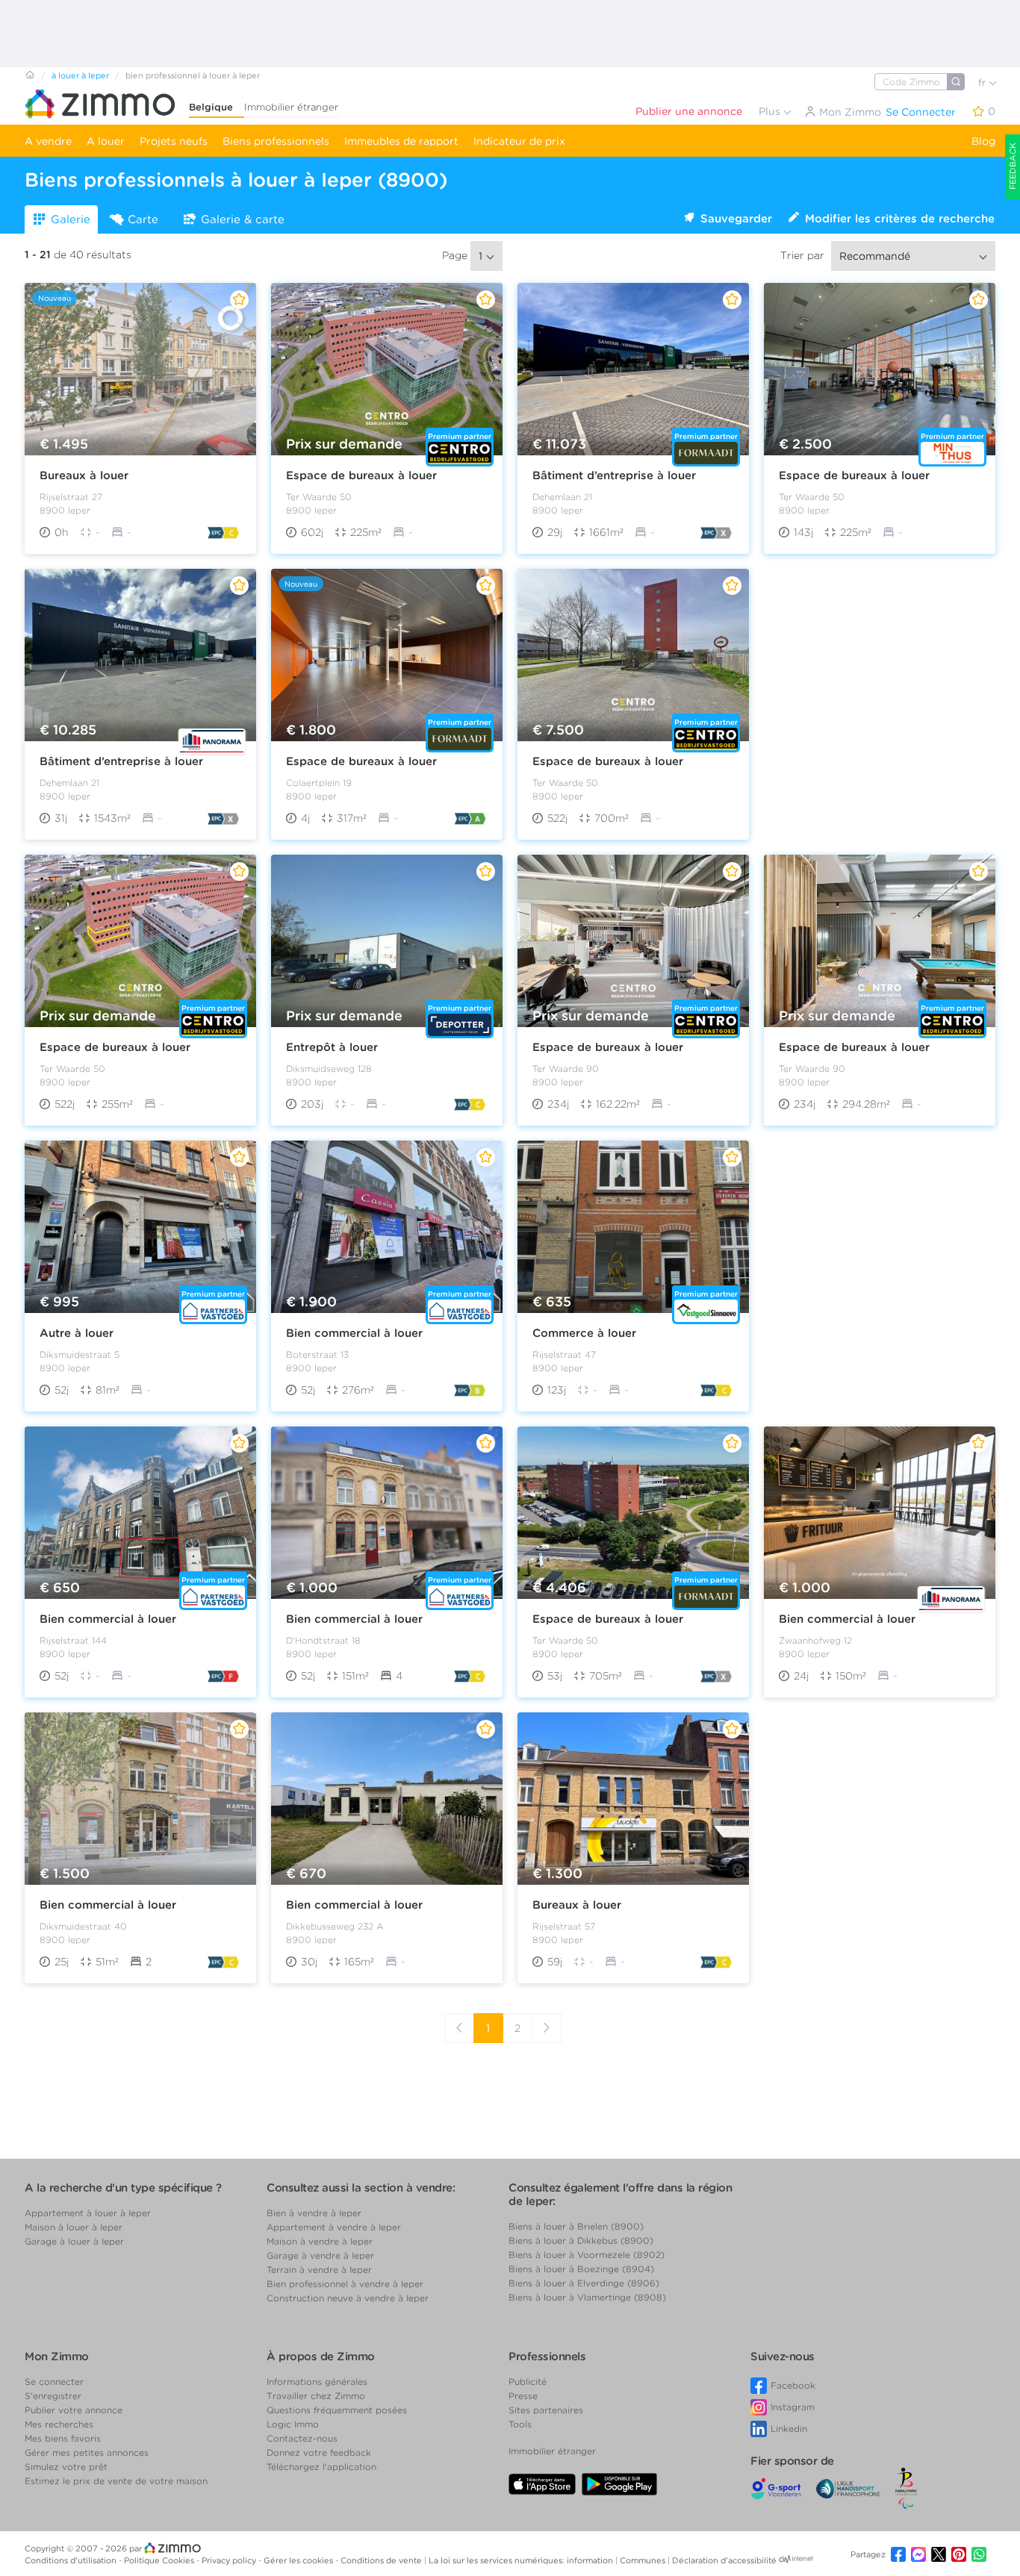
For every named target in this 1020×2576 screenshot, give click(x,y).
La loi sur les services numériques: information (522, 2560)
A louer (106, 141)
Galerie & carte (243, 219)
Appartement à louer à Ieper (88, 2213)
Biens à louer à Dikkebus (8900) (581, 2240)
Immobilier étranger (291, 107)
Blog (983, 141)
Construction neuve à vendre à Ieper (348, 2298)
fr (983, 82)
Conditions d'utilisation (72, 2560)
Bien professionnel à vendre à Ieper (345, 2284)
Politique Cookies (160, 2560)
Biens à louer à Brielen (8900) (576, 2226)
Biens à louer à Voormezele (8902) (587, 2255)
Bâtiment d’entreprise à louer (614, 475)
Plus (771, 111)
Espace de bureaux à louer (361, 475)
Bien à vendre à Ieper (314, 2213)
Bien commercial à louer (354, 1333)
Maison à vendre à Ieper (320, 2241)
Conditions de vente (382, 2560)
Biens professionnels (276, 141)
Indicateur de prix (519, 141)
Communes (644, 2560)
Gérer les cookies (299, 2560)
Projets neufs (174, 141)
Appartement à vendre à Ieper (334, 2227)
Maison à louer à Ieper (74, 2227)
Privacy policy (230, 2560)
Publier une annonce (689, 111)
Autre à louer (77, 1333)
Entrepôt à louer (332, 1047)
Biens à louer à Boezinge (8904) (581, 2269)
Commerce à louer (584, 1333)
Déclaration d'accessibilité (724, 2560)
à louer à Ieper (80, 75)
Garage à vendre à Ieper (320, 2255)
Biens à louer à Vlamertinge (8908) (587, 2297)
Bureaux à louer (84, 475)
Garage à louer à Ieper (74, 2241)
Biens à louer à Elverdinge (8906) (584, 2283)
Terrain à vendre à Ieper (319, 2270)
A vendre (48, 141)
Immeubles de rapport (401, 141)
